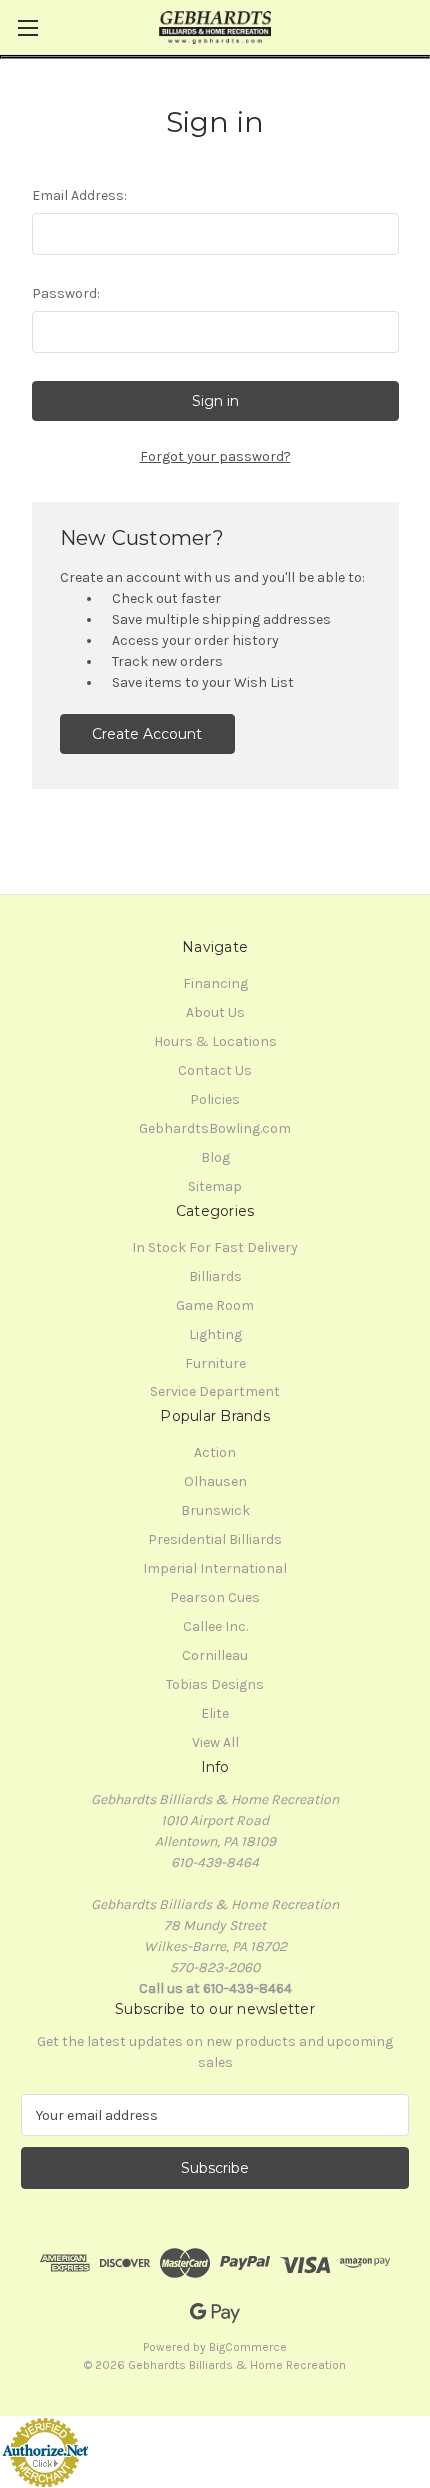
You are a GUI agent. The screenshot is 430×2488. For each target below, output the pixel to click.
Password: (66, 293)
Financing (215, 983)
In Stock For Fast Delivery (215, 1247)
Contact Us (215, 1070)
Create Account (147, 734)
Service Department (215, 1391)
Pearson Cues (215, 1597)
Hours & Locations (215, 1041)
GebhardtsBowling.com (215, 1128)
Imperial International (215, 1568)
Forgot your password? (215, 456)
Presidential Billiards (215, 1539)
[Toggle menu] (27, 27)
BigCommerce (248, 2347)
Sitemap (215, 1186)
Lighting (215, 1334)
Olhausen (215, 1481)
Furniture (215, 1363)
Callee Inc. (215, 1626)
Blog (215, 1157)
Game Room (215, 1305)
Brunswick (215, 1510)
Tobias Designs (215, 1684)
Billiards (215, 1276)
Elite (215, 1713)
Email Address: (79, 195)
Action (215, 1452)
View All (215, 1742)
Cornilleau (215, 1655)
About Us (215, 1012)
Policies (215, 1099)
